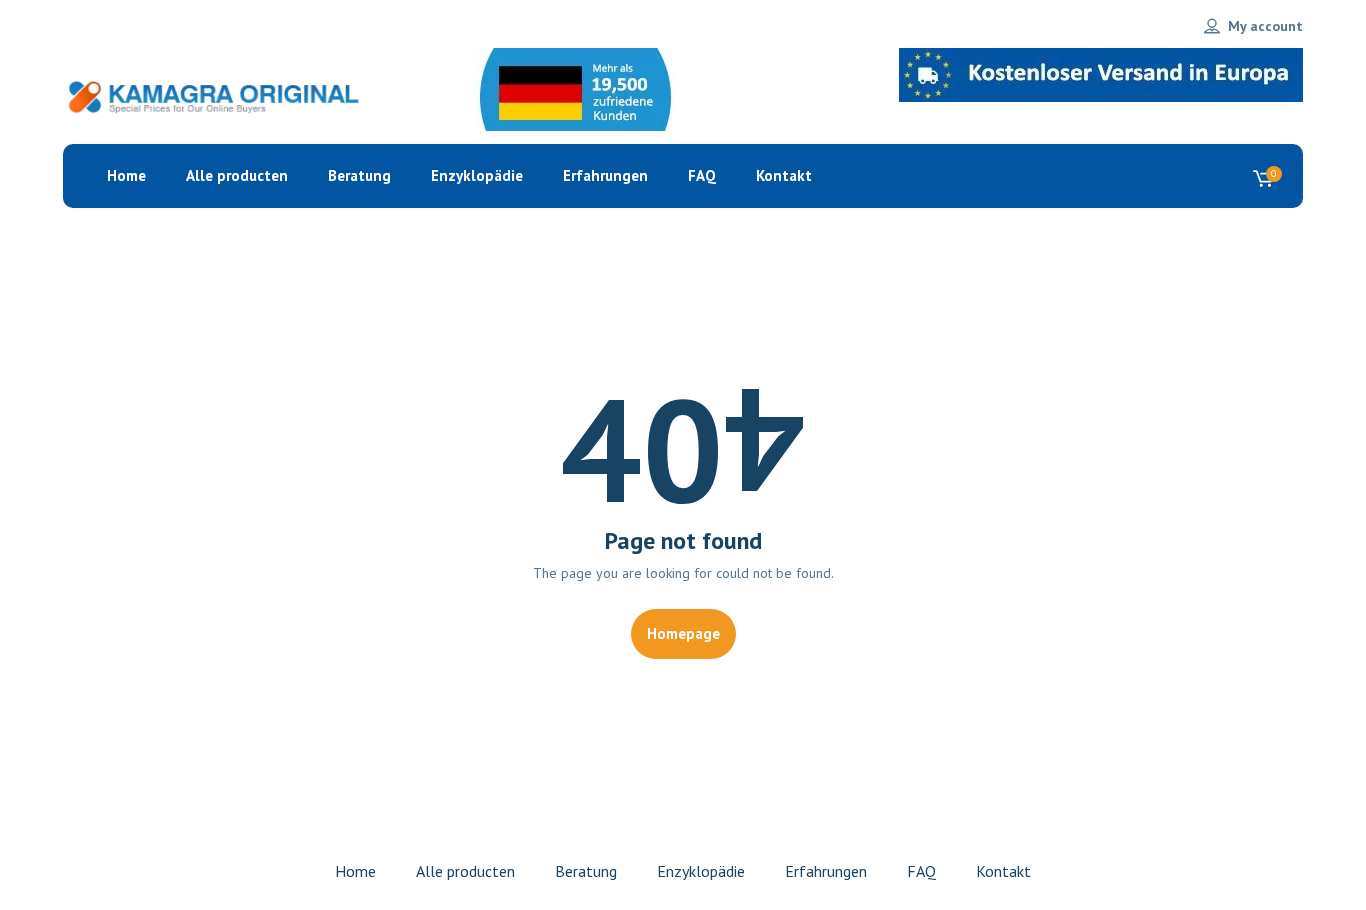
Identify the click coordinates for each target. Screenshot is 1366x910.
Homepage (683, 633)
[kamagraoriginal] (213, 96)
